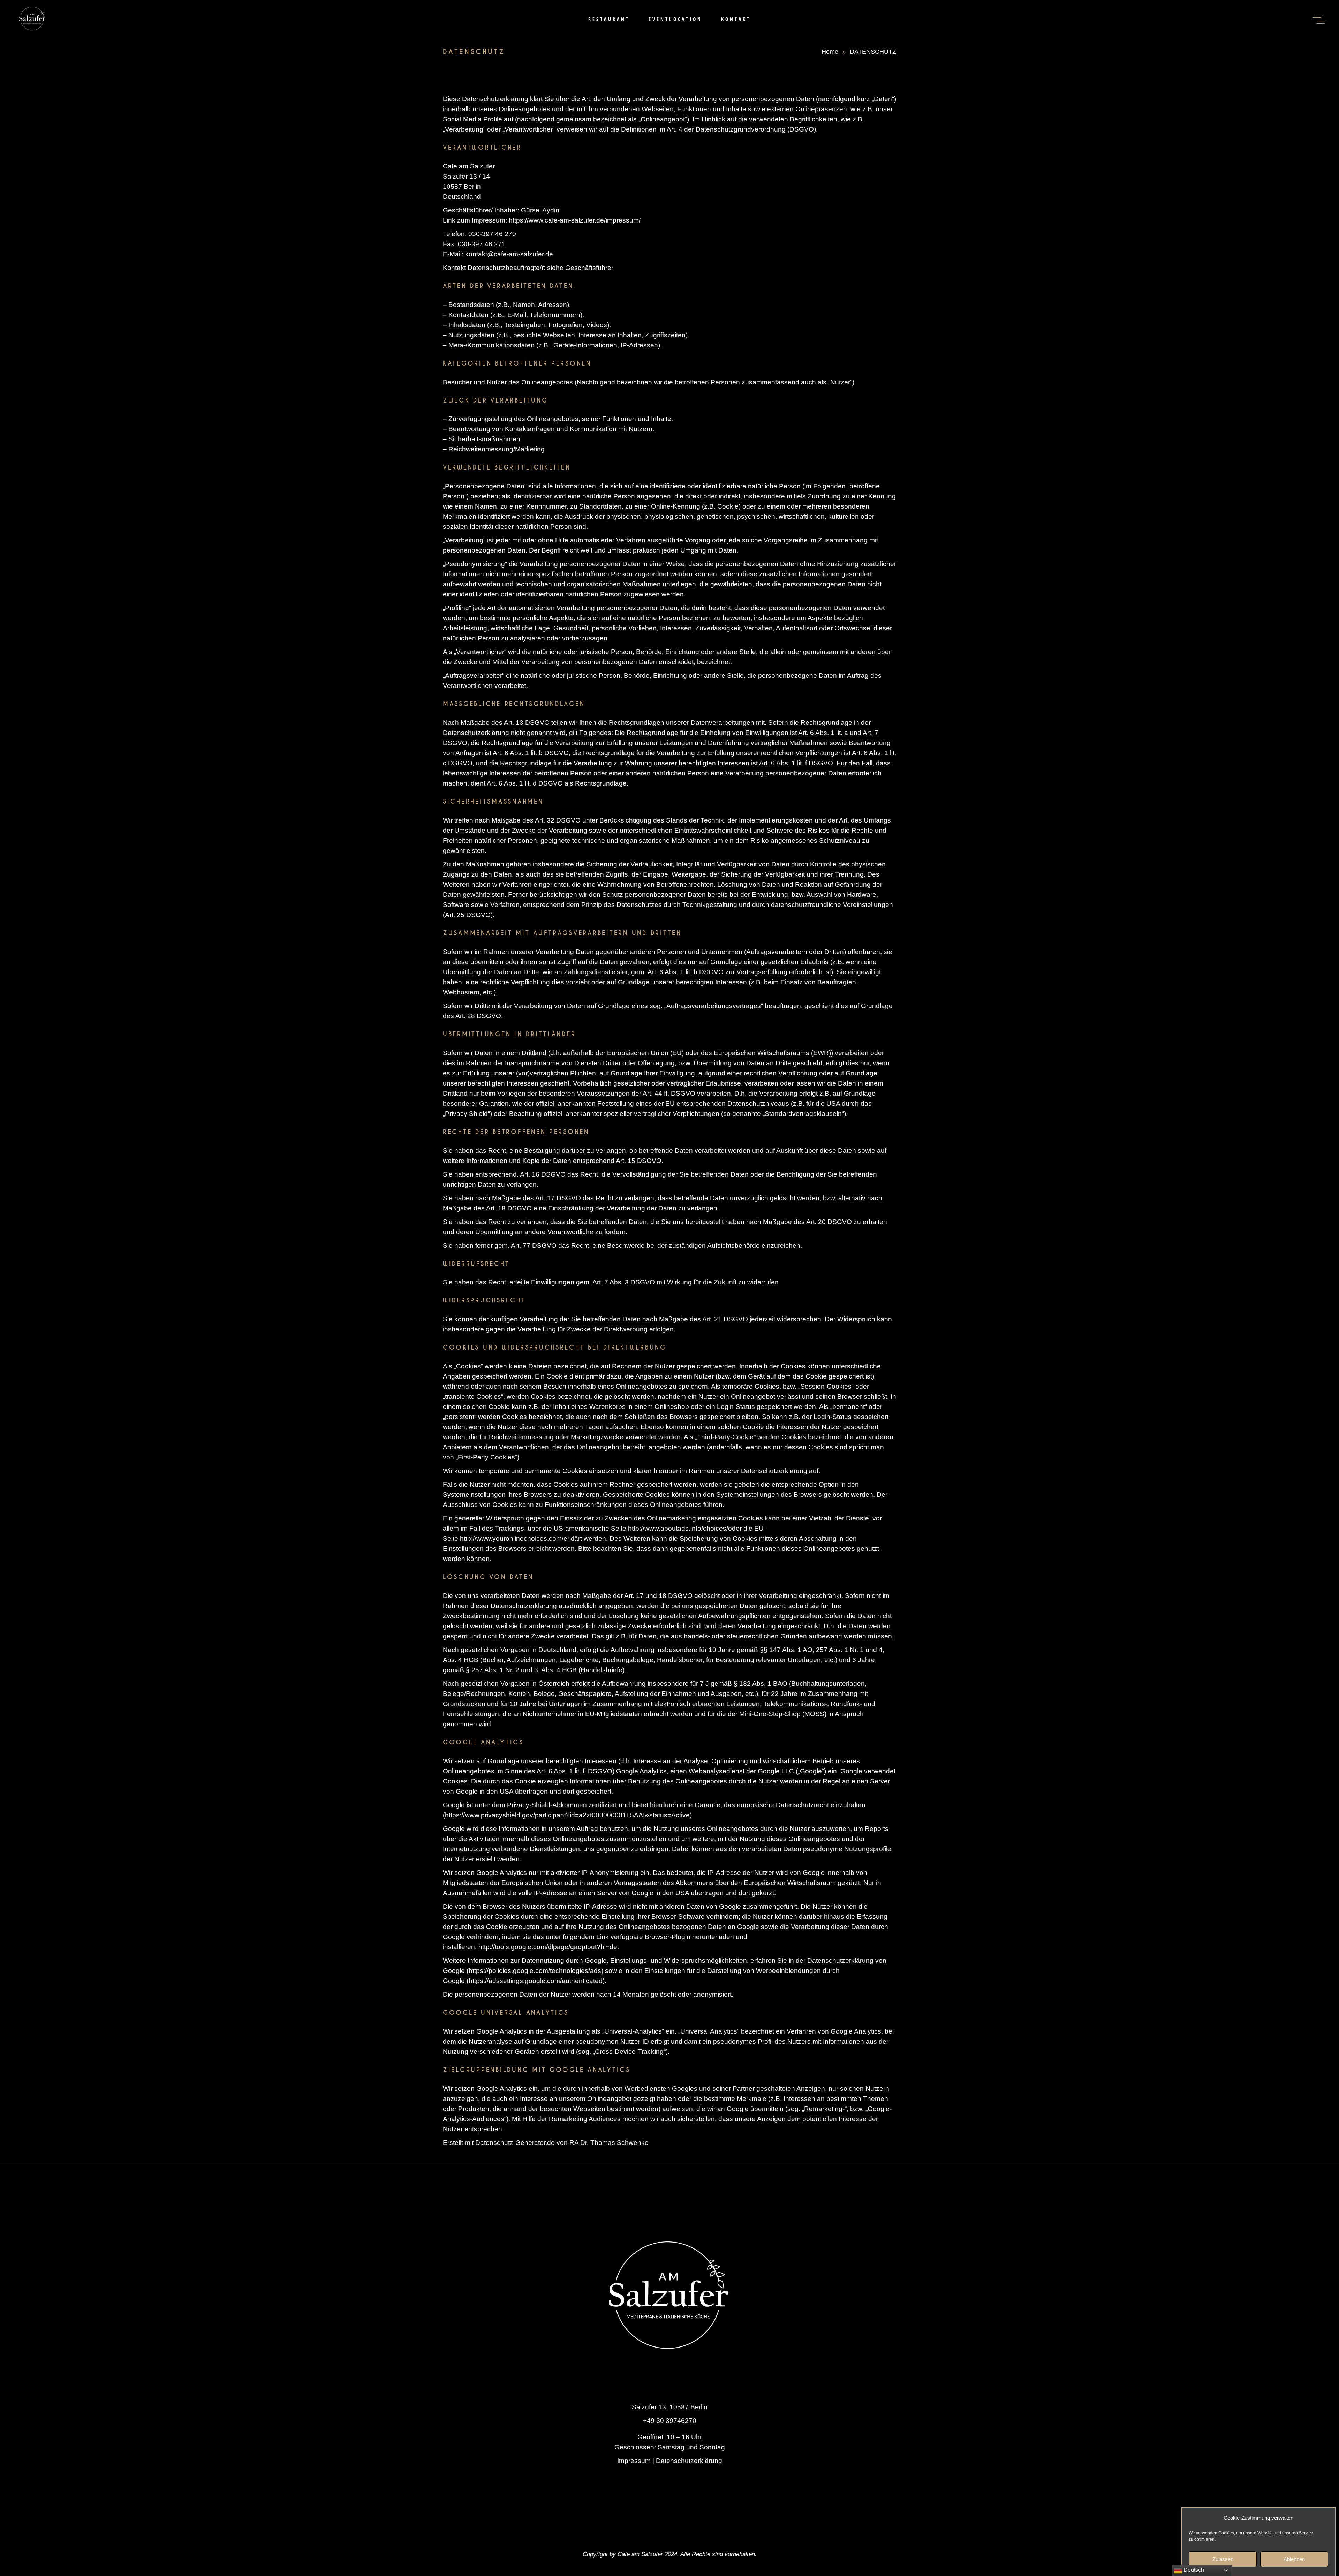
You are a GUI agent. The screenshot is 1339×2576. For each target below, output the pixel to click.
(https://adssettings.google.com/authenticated (535, 1981)
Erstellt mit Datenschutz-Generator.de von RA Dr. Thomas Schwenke (546, 2143)
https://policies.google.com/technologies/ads (535, 1971)
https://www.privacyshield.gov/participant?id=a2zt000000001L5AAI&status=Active (567, 1815)
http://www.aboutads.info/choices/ (678, 1528)
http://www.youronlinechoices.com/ (512, 1538)
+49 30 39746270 (670, 2421)
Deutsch (1193, 2570)
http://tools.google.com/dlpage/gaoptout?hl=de (548, 1947)
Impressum (634, 2461)
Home (830, 52)
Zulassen (1223, 2559)
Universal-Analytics (633, 2031)
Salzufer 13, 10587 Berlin (670, 2407)
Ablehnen (1294, 2559)
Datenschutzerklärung (689, 2461)
